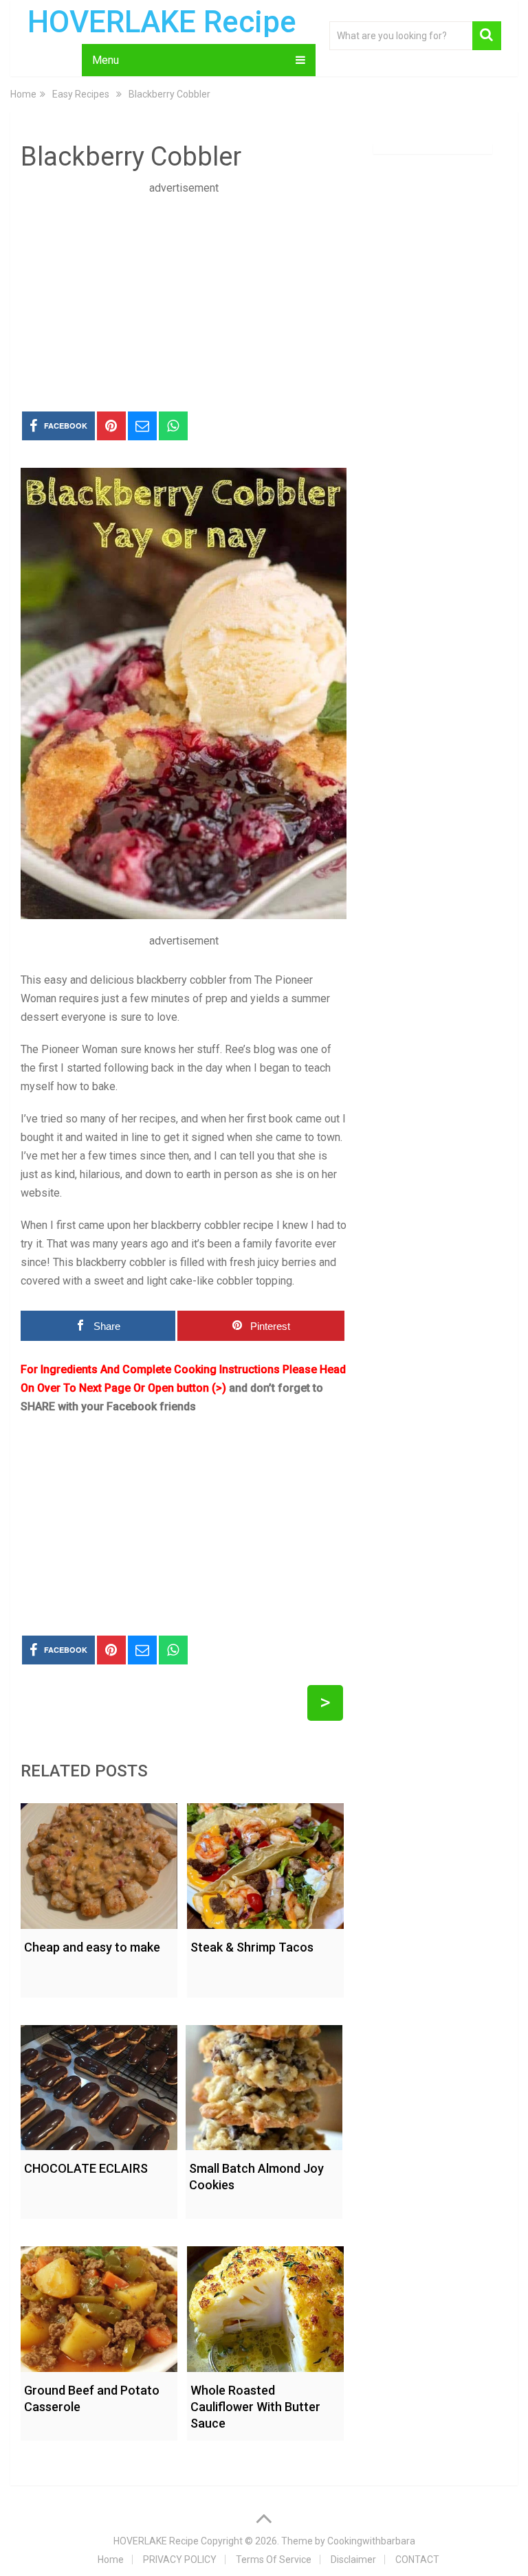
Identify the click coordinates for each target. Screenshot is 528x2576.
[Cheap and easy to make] (99, 1863)
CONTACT (417, 2560)
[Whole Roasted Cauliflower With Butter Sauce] (265, 2306)
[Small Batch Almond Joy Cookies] (264, 2084)
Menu (106, 60)
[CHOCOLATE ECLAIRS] (99, 2084)
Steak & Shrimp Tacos (252, 1947)
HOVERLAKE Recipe (162, 22)
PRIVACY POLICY (180, 2560)
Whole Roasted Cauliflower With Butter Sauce (255, 2407)
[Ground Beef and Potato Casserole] (99, 2306)
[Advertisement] (184, 293)
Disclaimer (353, 2560)
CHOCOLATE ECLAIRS (86, 2168)
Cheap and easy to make (92, 1947)
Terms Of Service (274, 2560)
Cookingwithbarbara (371, 2541)
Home (111, 2560)
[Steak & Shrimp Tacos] (265, 1863)
